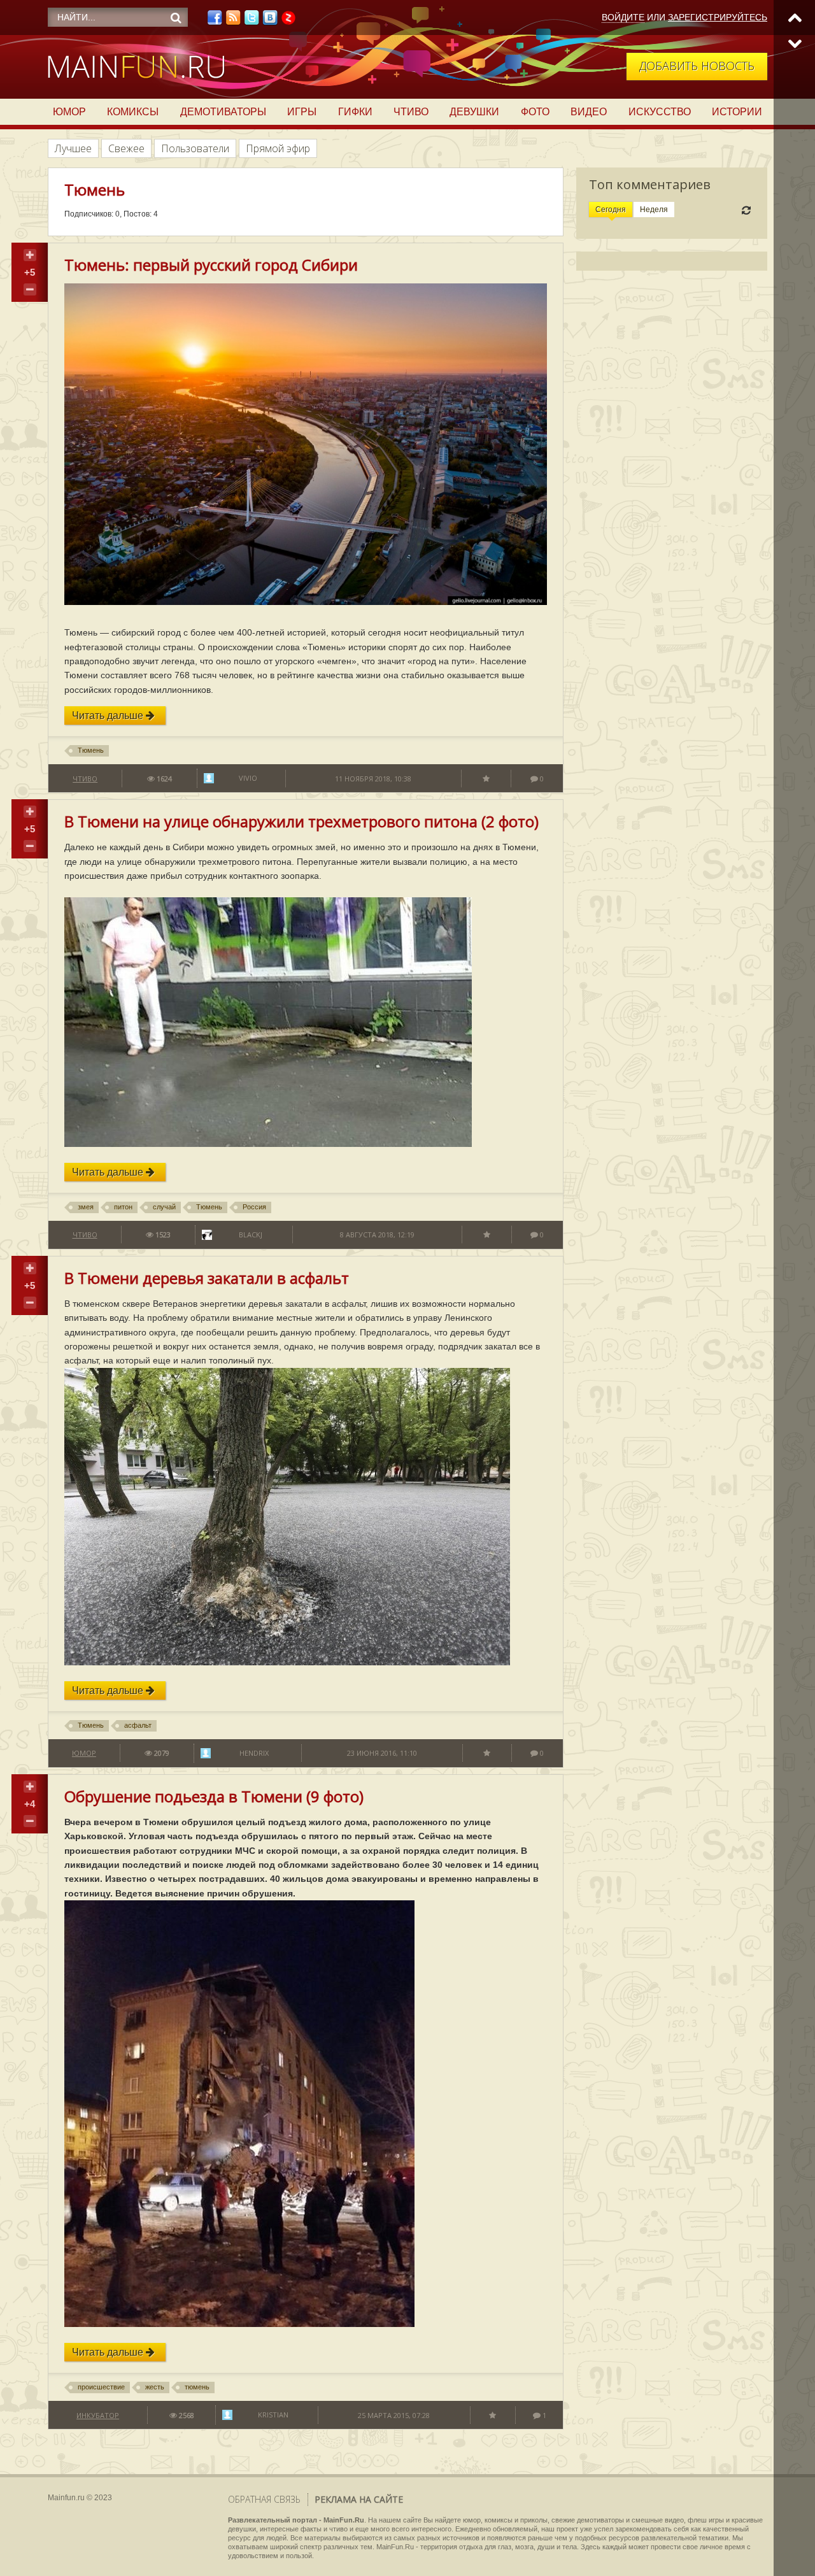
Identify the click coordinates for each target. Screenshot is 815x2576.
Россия (254, 1207)
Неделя (654, 210)
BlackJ (251, 1235)
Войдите (623, 17)
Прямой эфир (278, 148)
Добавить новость (697, 66)
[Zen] (288, 21)
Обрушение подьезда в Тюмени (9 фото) (214, 1796)
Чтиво (411, 112)
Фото (535, 112)
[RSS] (233, 21)
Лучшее (73, 148)
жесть (155, 2387)
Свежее (126, 148)
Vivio (248, 778)
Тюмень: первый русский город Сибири (211, 265)
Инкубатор (98, 2415)
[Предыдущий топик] (794, 18)
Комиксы (133, 112)
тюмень (197, 2387)
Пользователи (195, 148)
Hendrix (254, 1753)
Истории (737, 112)
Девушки (474, 112)
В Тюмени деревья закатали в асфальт (207, 1278)
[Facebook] (215, 21)
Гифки (355, 112)
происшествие (101, 2387)
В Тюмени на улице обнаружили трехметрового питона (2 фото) (301, 821)
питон (123, 1207)
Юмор (69, 112)
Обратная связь (264, 2499)
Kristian (273, 2415)
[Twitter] (252, 21)
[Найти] (176, 18)
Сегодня (611, 210)
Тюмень (91, 750)
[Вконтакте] (270, 21)
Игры (302, 112)
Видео (589, 112)
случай (164, 1207)
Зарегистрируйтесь (718, 17)
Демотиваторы (223, 112)
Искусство (660, 112)
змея (86, 1207)
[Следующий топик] (794, 43)
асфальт (138, 1725)
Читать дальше (109, 715)
